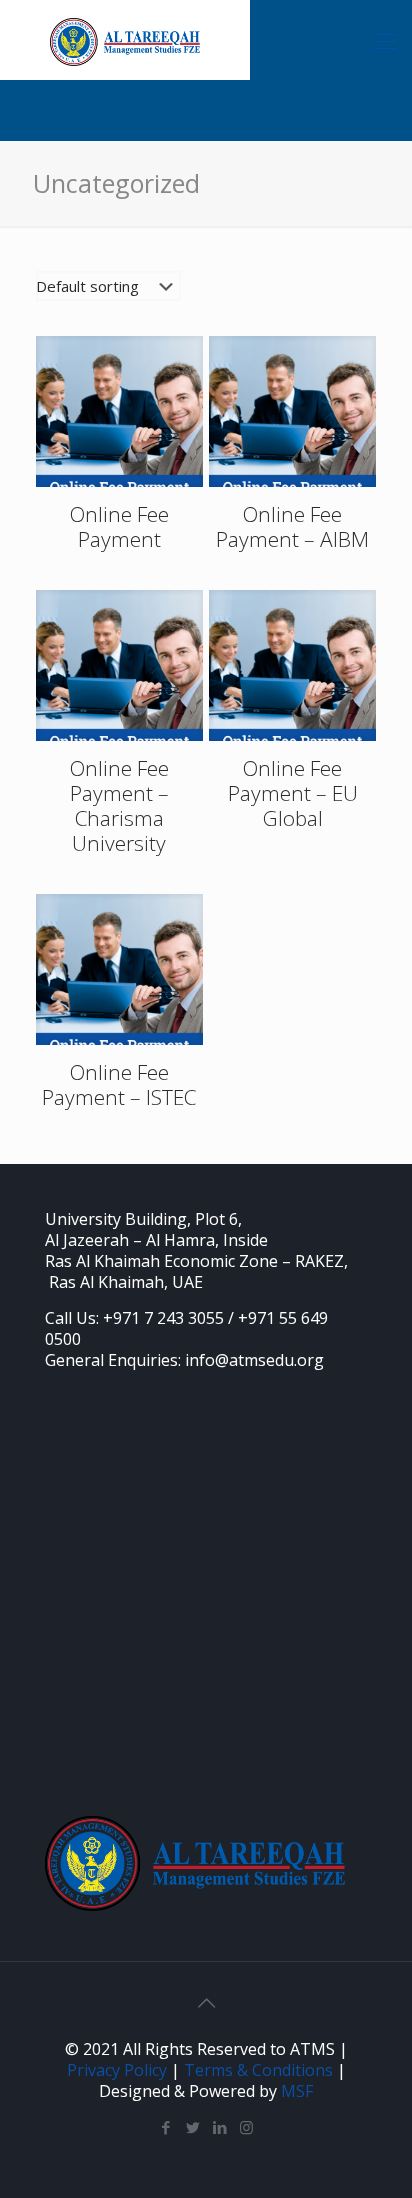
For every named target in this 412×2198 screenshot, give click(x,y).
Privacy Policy (117, 2070)
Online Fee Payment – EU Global (293, 793)
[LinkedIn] (219, 2127)
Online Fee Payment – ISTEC (119, 1084)
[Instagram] (246, 2127)
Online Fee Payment (119, 526)
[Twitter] (192, 2127)
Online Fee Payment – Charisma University (119, 805)
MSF (297, 2091)
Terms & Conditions (258, 2070)
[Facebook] (165, 2127)
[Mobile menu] (385, 40)
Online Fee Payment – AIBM (292, 526)
